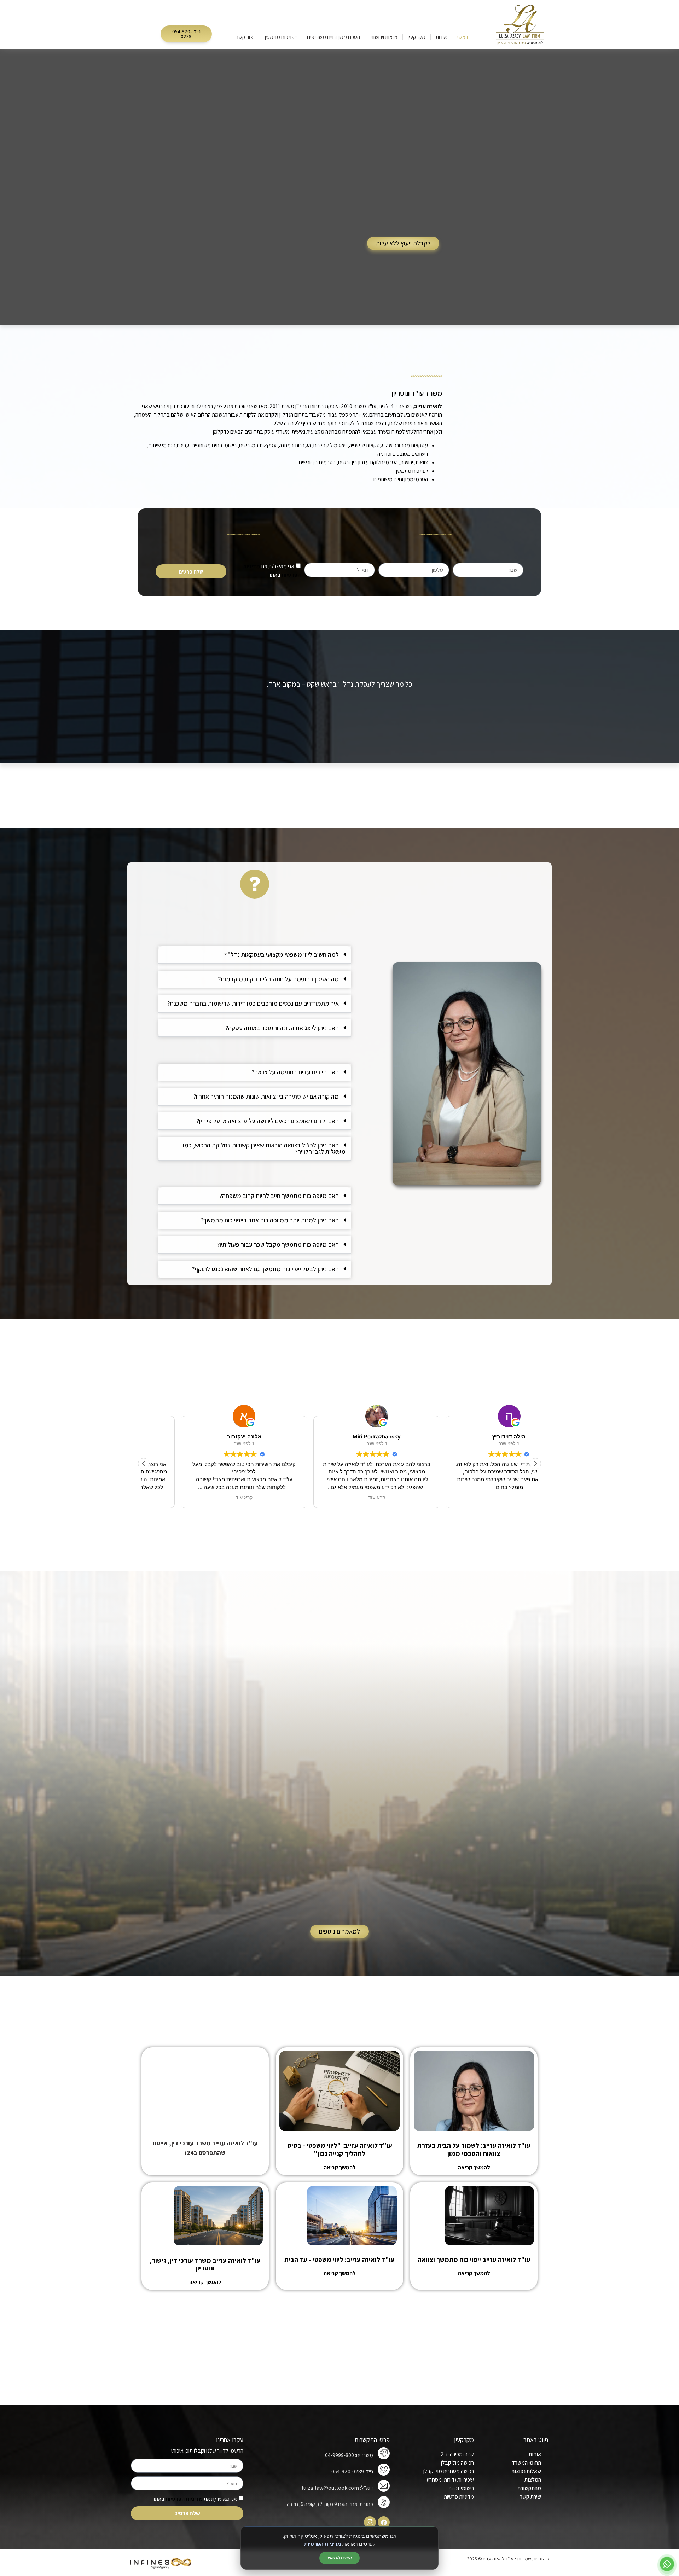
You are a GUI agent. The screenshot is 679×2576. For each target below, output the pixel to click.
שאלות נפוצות (526, 2471)
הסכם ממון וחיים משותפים (333, 37)
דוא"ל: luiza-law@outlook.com (337, 2488)
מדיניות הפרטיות (323, 2544)
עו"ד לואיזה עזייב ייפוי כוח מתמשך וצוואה (474, 2260)
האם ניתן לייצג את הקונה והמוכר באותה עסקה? (282, 1028)
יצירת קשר (530, 2497)
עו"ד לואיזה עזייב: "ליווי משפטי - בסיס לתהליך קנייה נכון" (340, 2149)
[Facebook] (384, 2522)
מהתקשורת (529, 2488)
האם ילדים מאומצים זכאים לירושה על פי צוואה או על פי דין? (268, 1121)
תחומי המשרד (526, 2463)
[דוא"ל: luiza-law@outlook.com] (384, 2486)
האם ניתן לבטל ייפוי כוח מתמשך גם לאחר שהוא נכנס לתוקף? (265, 1269)
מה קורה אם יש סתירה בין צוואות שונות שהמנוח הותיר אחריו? (266, 1096)
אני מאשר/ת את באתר (195, 2499)
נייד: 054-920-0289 (352, 2472)
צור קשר (244, 37)
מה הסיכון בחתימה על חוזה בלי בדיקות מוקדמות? (278, 979)
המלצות (533, 2480)
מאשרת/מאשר (339, 2558)
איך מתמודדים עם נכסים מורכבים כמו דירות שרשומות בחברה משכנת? (253, 1003)
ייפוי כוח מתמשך (280, 37)
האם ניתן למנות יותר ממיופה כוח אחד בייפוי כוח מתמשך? (270, 1220)
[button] (186, 34)
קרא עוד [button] (207, 1498)
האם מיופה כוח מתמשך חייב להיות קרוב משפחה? (279, 1196)
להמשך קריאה (474, 2167)
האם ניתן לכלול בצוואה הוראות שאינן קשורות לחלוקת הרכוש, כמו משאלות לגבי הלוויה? (264, 1148)
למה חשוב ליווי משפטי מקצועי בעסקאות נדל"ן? (281, 955)
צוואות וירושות (384, 37)
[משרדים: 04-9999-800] (384, 2453)
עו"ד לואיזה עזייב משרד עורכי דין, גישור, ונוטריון (205, 2264)
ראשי (463, 37)
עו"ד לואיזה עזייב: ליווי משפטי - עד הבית (339, 2260)
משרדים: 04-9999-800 (349, 2455)
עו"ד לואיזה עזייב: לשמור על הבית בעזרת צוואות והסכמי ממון (474, 2149)
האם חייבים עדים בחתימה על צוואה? (295, 1072)
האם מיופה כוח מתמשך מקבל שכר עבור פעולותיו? (278, 1245)
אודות (441, 37)
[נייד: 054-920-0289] (384, 2470)
